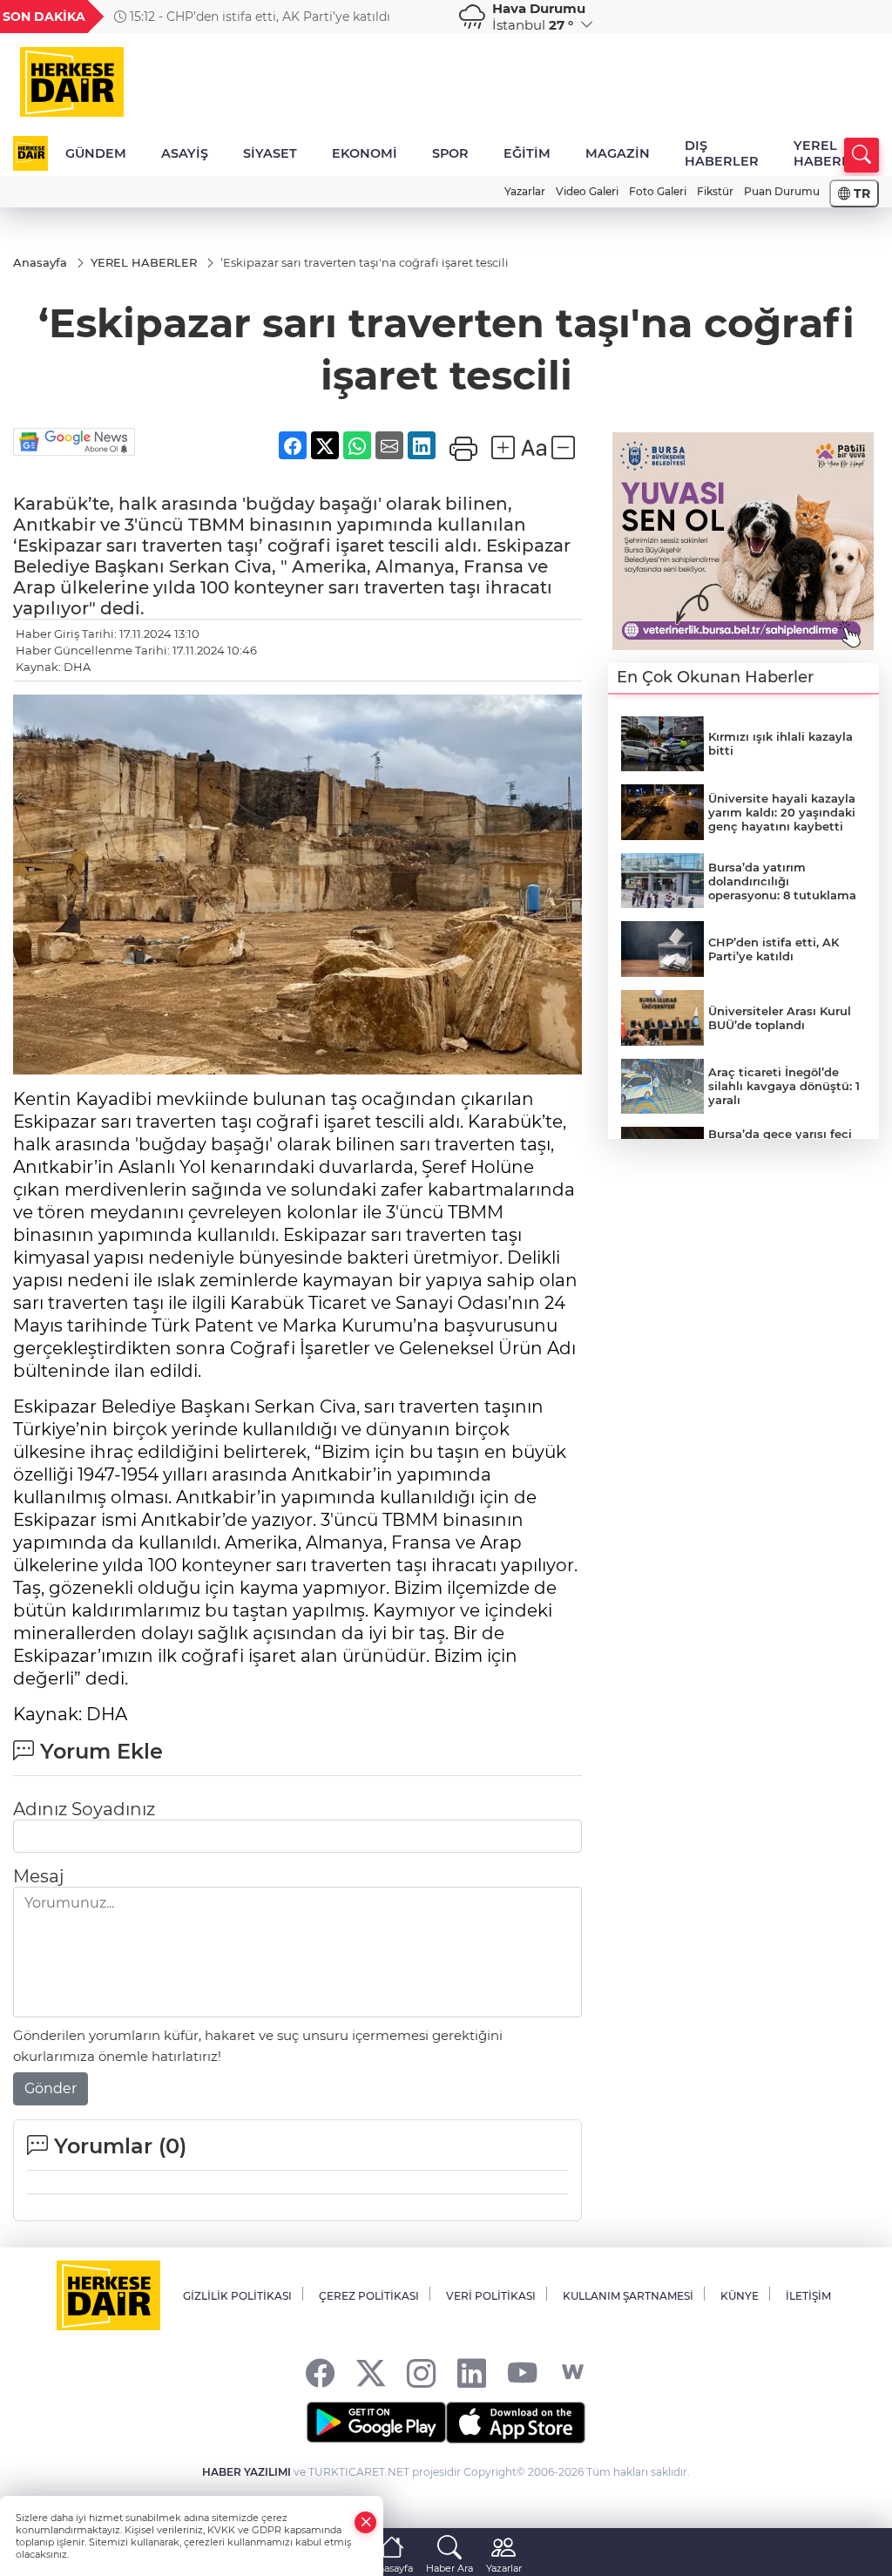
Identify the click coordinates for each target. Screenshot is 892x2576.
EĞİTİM (527, 153)
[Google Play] (376, 2423)
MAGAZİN (618, 153)
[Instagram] (421, 2373)
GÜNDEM (96, 153)
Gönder (51, 2088)
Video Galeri (587, 191)
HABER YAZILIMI (247, 2472)
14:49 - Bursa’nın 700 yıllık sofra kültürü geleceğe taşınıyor (271, 17)
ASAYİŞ (185, 153)
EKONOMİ (365, 153)
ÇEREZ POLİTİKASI (369, 2296)
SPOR (450, 153)
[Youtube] (522, 2373)
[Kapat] (366, 2522)
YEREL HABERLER (831, 153)
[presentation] (422, 17)
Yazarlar (525, 191)
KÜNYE (740, 2296)
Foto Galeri (658, 191)
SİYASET (270, 153)
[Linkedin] (472, 2373)
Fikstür (715, 191)
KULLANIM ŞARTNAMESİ (628, 2296)
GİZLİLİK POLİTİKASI (237, 2296)
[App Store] (516, 2423)
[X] (371, 2373)
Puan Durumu (782, 191)
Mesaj (38, 1876)
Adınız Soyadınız (84, 1809)
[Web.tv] (573, 2373)
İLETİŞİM (808, 2296)
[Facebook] (320, 2373)
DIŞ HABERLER (722, 153)
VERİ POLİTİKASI (491, 2296)
